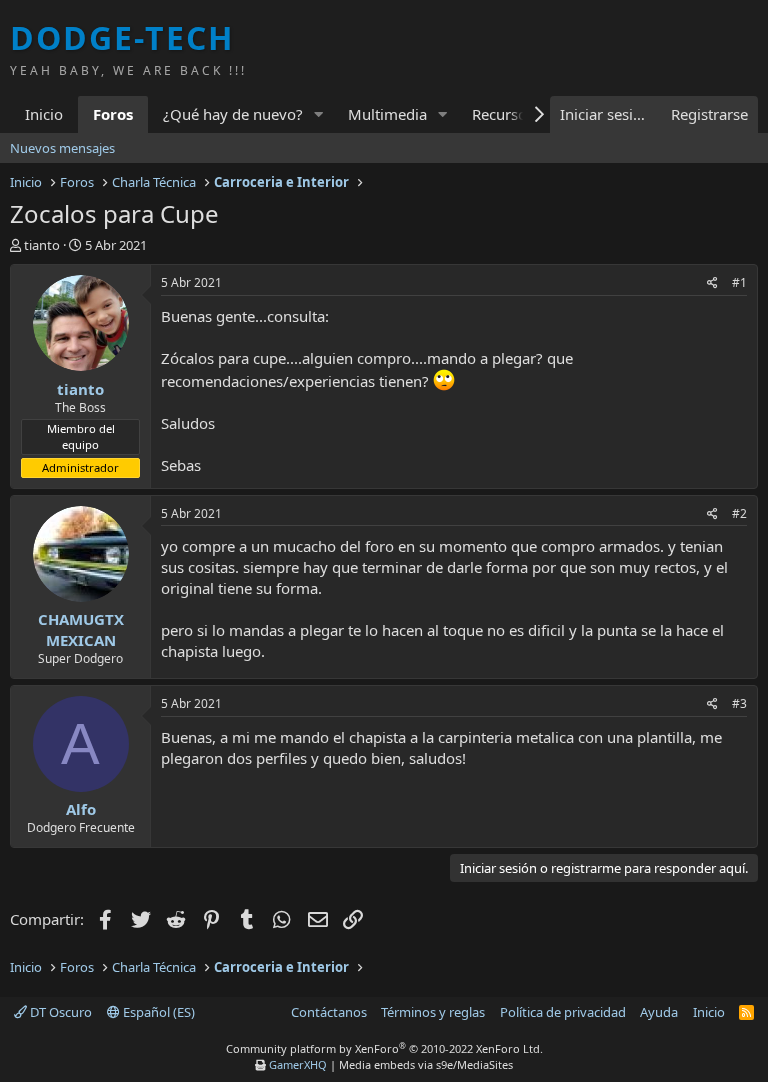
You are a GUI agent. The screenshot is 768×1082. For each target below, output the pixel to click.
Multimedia (387, 114)
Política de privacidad (563, 1012)
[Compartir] (712, 283)
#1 (739, 282)
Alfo (81, 809)
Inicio (44, 114)
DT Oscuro (59, 1012)
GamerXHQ (298, 1064)
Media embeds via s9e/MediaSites (426, 1064)
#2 (739, 513)
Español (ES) (157, 1012)
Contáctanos (329, 1012)
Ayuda (659, 1012)
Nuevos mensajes (62, 148)
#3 (739, 703)
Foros (113, 114)
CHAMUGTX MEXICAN (81, 629)
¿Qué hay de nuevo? (233, 114)
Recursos (503, 114)
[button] (319, 114)
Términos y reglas (433, 1012)
